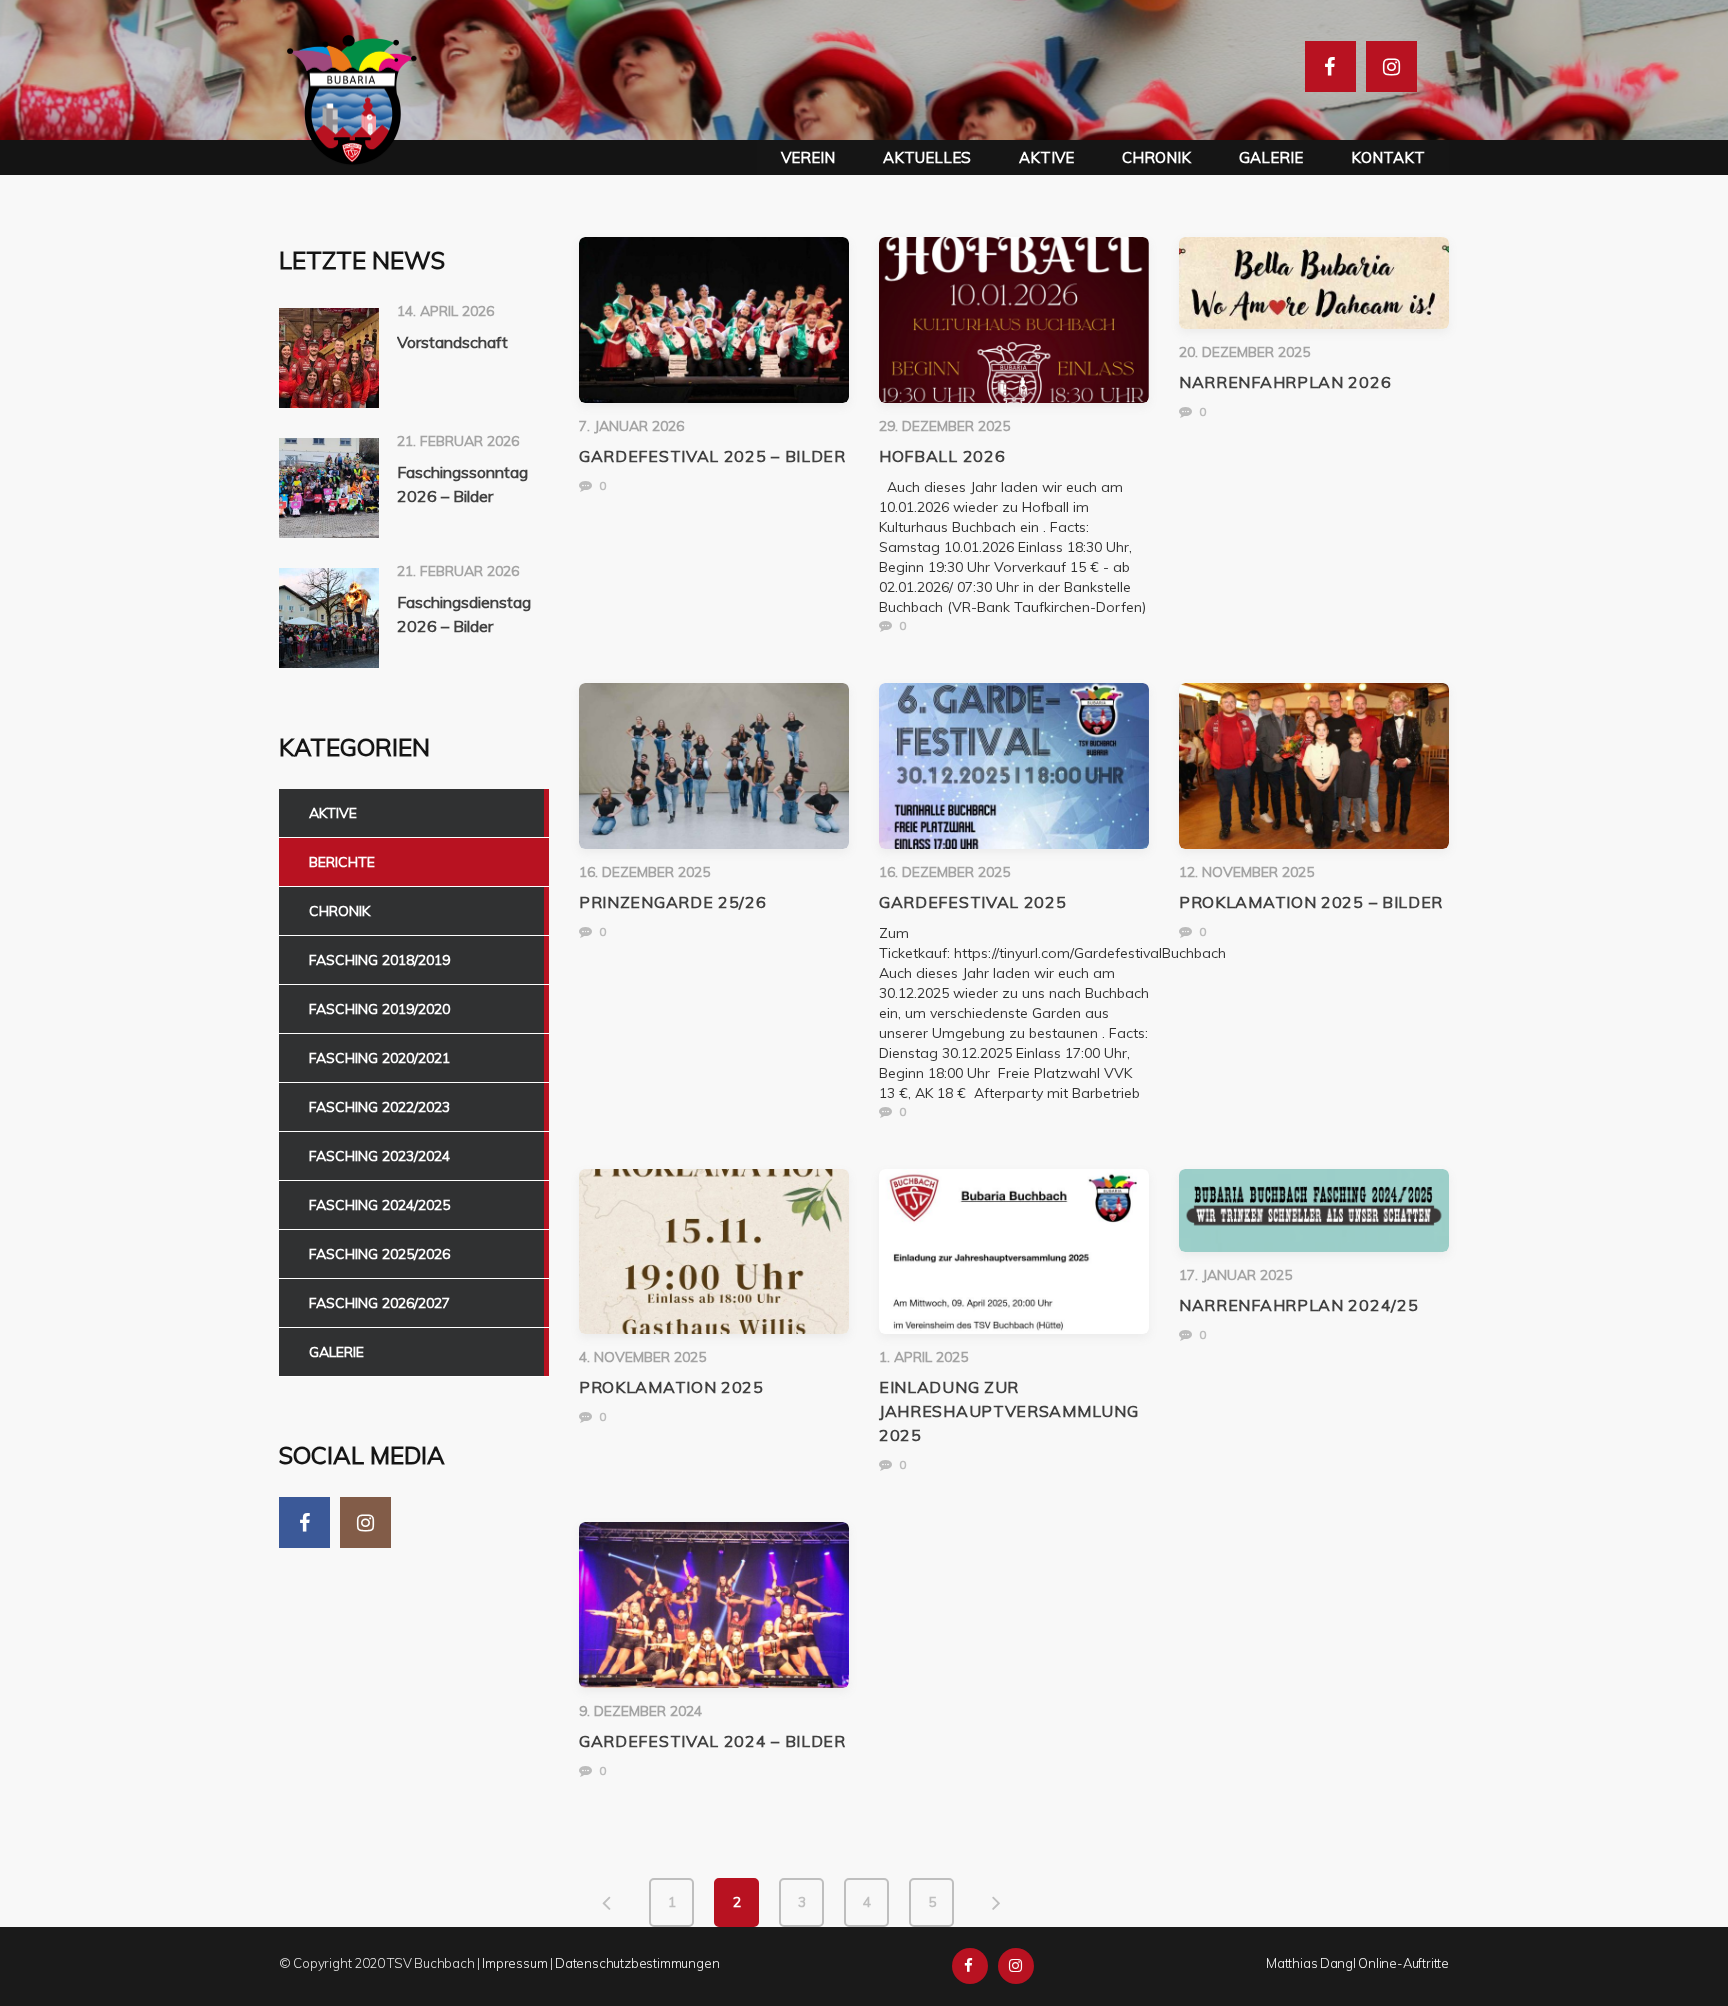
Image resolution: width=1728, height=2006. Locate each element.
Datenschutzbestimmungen (637, 1963)
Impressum (514, 1963)
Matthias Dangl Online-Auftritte (1357, 1963)
